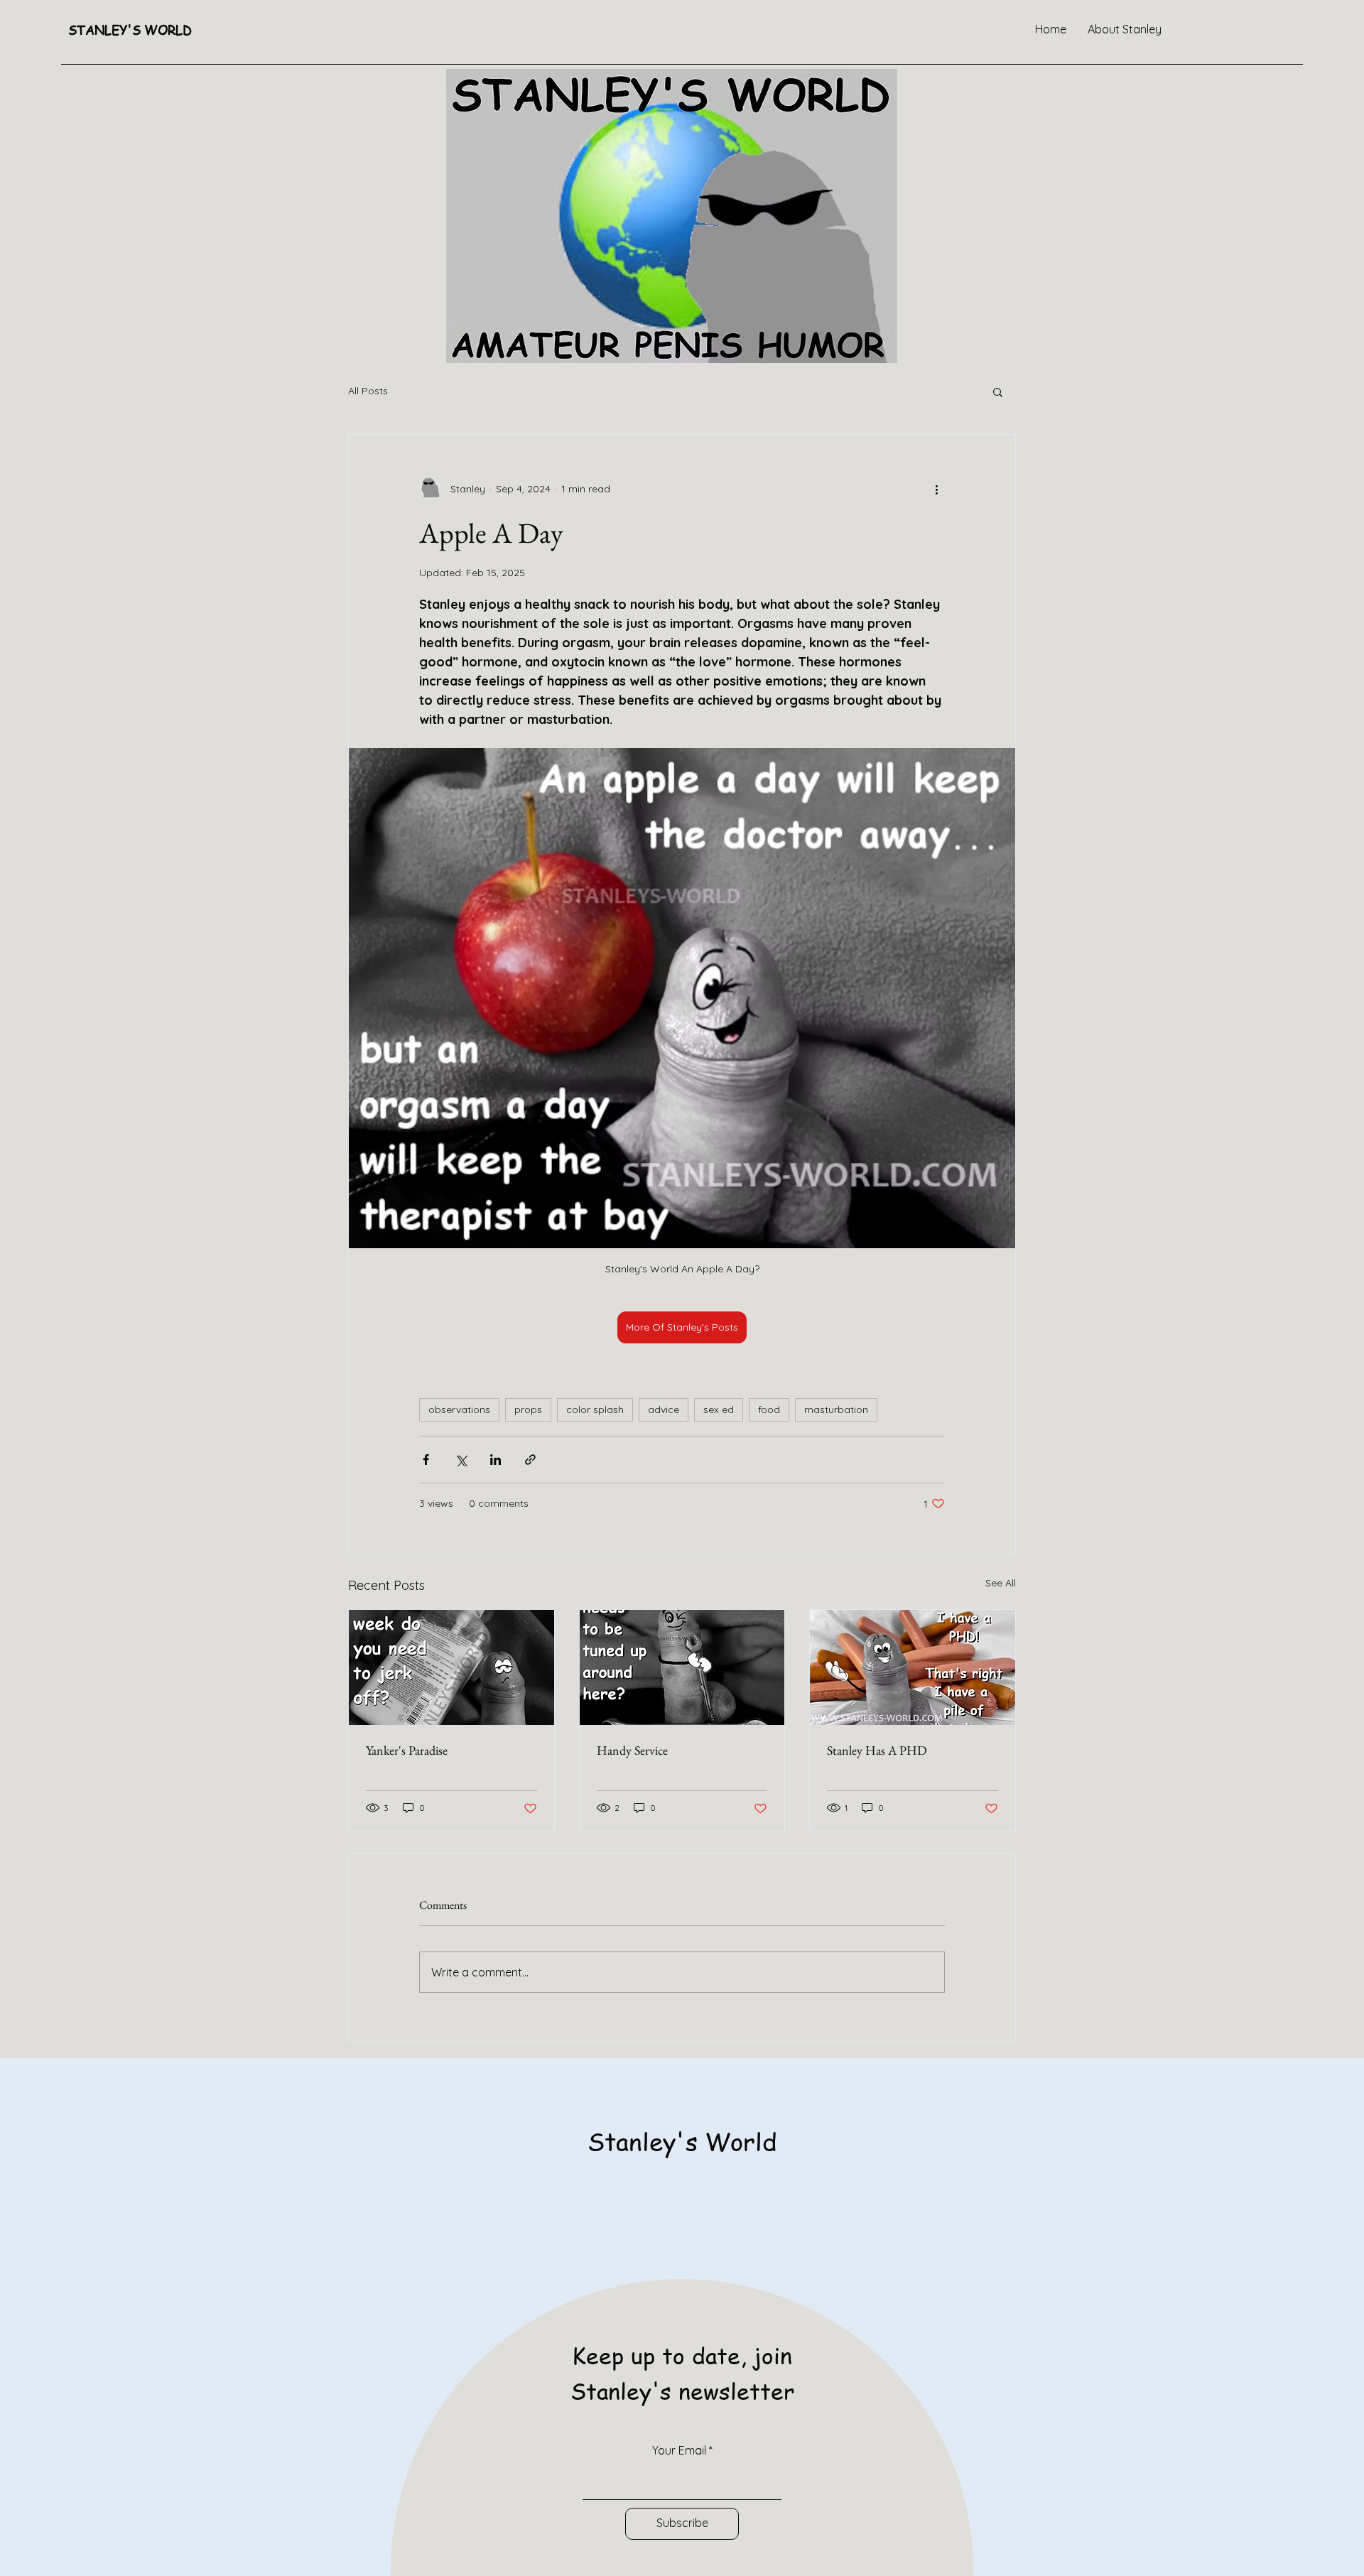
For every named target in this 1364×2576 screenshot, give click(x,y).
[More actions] (936, 489)
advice (664, 1409)
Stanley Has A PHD (877, 1750)
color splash (595, 1409)
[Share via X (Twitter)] (461, 1460)
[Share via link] (530, 1460)
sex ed (719, 1409)
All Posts (368, 391)
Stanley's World (682, 2141)
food (769, 1409)
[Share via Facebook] (426, 1460)
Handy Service (632, 1750)
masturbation (836, 1409)
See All (1001, 1583)
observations (459, 1409)
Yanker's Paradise (407, 1750)
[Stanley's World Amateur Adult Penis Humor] (451, 1667)
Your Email (679, 2450)
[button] (998, 391)
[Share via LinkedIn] (496, 1460)
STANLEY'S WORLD (130, 29)
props (528, 1409)
